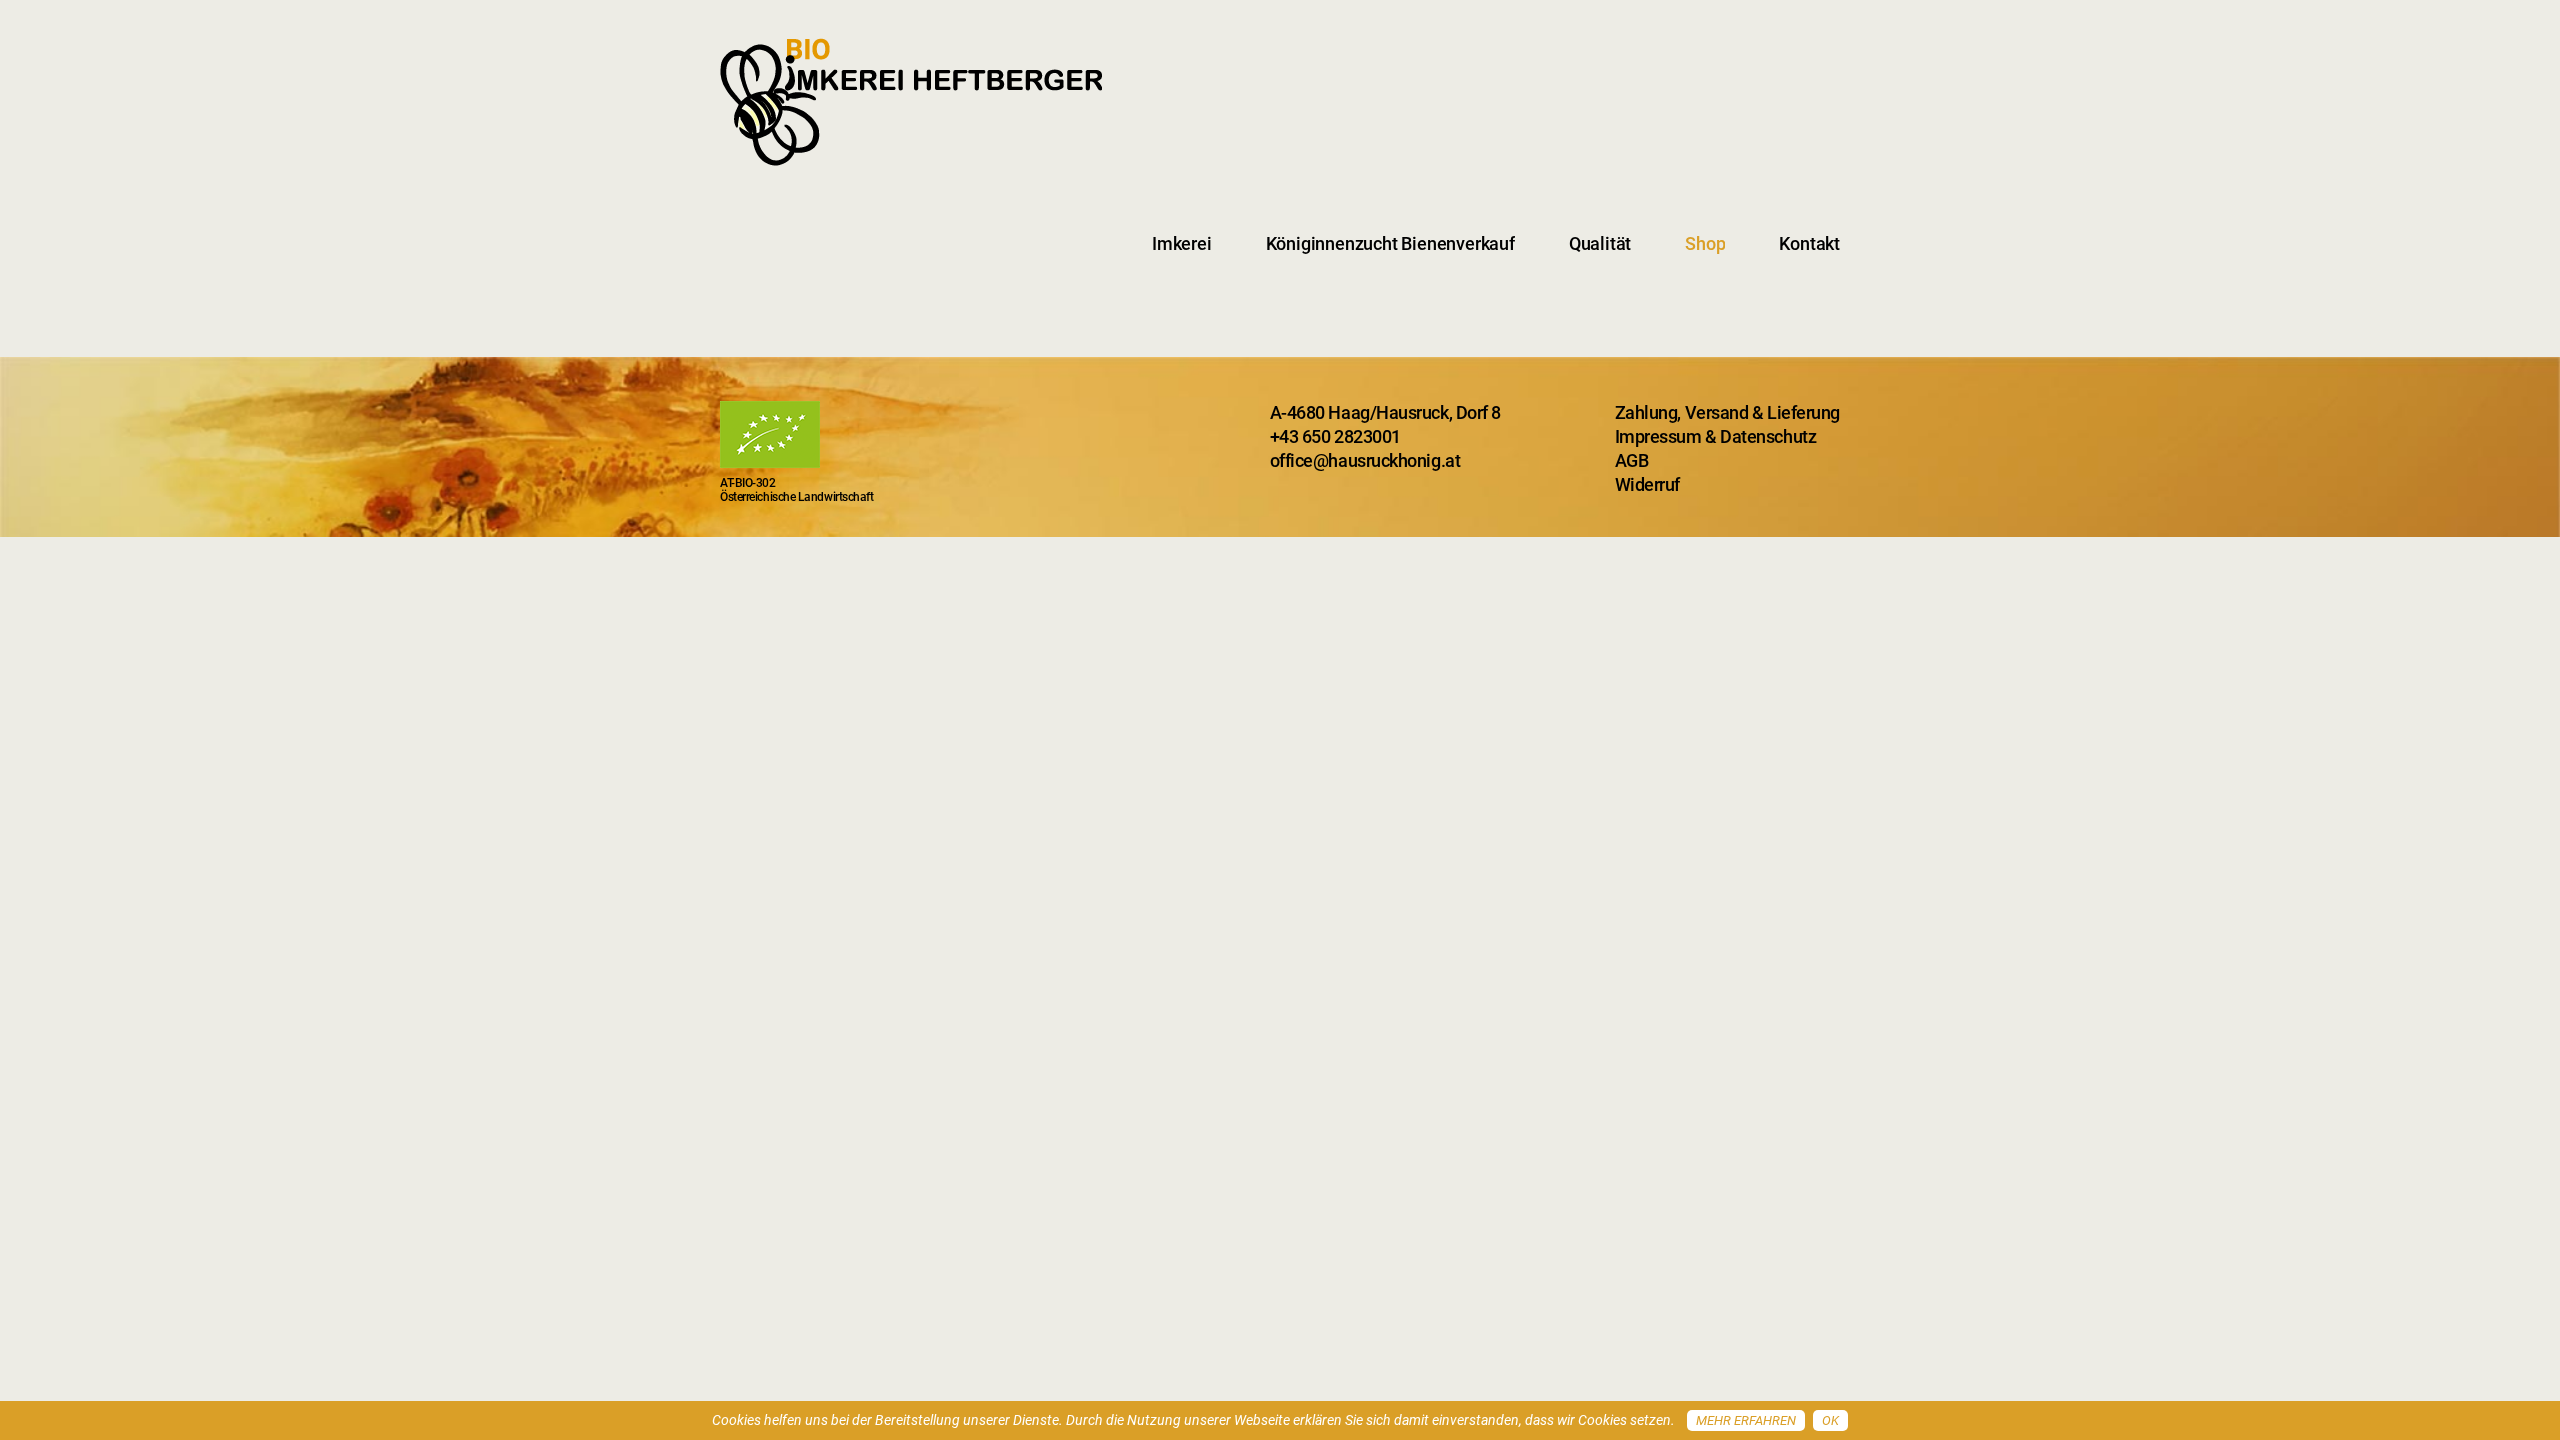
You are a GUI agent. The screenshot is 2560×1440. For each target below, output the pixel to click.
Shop (1705, 243)
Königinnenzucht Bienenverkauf (1390, 243)
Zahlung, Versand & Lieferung (1727, 412)
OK (1830, 1420)
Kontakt (1809, 243)
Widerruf (1647, 484)
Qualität (1600, 243)
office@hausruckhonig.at (1365, 460)
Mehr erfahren (1746, 1420)
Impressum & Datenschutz (1716, 436)
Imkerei (1182, 243)
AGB (1632, 460)
